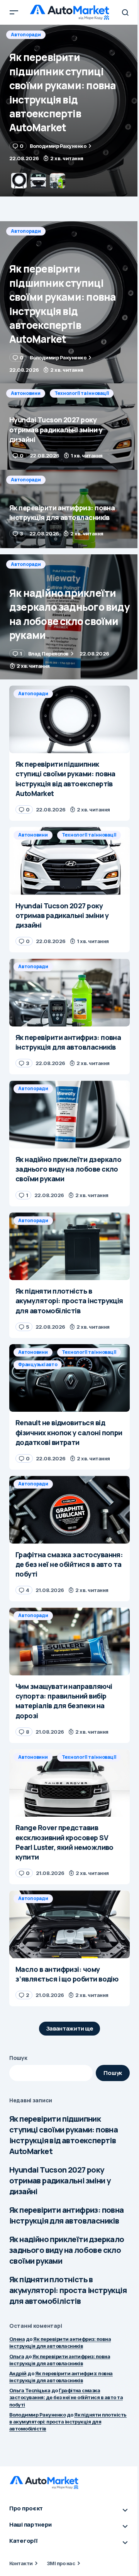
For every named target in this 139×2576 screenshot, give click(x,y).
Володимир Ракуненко (37, 2415)
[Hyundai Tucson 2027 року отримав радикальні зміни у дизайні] (69, 111)
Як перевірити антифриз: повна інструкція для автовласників (67, 2215)
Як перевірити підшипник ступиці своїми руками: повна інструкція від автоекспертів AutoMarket (64, 2135)
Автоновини (26, 35)
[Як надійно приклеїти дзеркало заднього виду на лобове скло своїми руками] (69, 617)
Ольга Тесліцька (30, 2390)
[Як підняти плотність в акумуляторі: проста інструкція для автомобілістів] (69, 1247)
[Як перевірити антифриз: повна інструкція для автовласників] (69, 509)
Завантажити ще (70, 2028)
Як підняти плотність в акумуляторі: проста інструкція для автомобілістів (68, 2290)
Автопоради (26, 231)
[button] (14, 12)
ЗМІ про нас (61, 2563)
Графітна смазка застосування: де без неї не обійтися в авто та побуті (66, 2397)
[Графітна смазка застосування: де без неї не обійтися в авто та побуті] (69, 1510)
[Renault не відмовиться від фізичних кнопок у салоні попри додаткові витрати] (69, 1378)
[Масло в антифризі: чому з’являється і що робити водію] (69, 1924)
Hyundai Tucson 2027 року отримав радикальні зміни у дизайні (60, 2181)
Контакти (21, 2563)
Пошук (18, 2058)
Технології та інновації (82, 35)
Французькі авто (38, 1364)
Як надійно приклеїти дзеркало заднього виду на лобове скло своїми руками (67, 2250)
